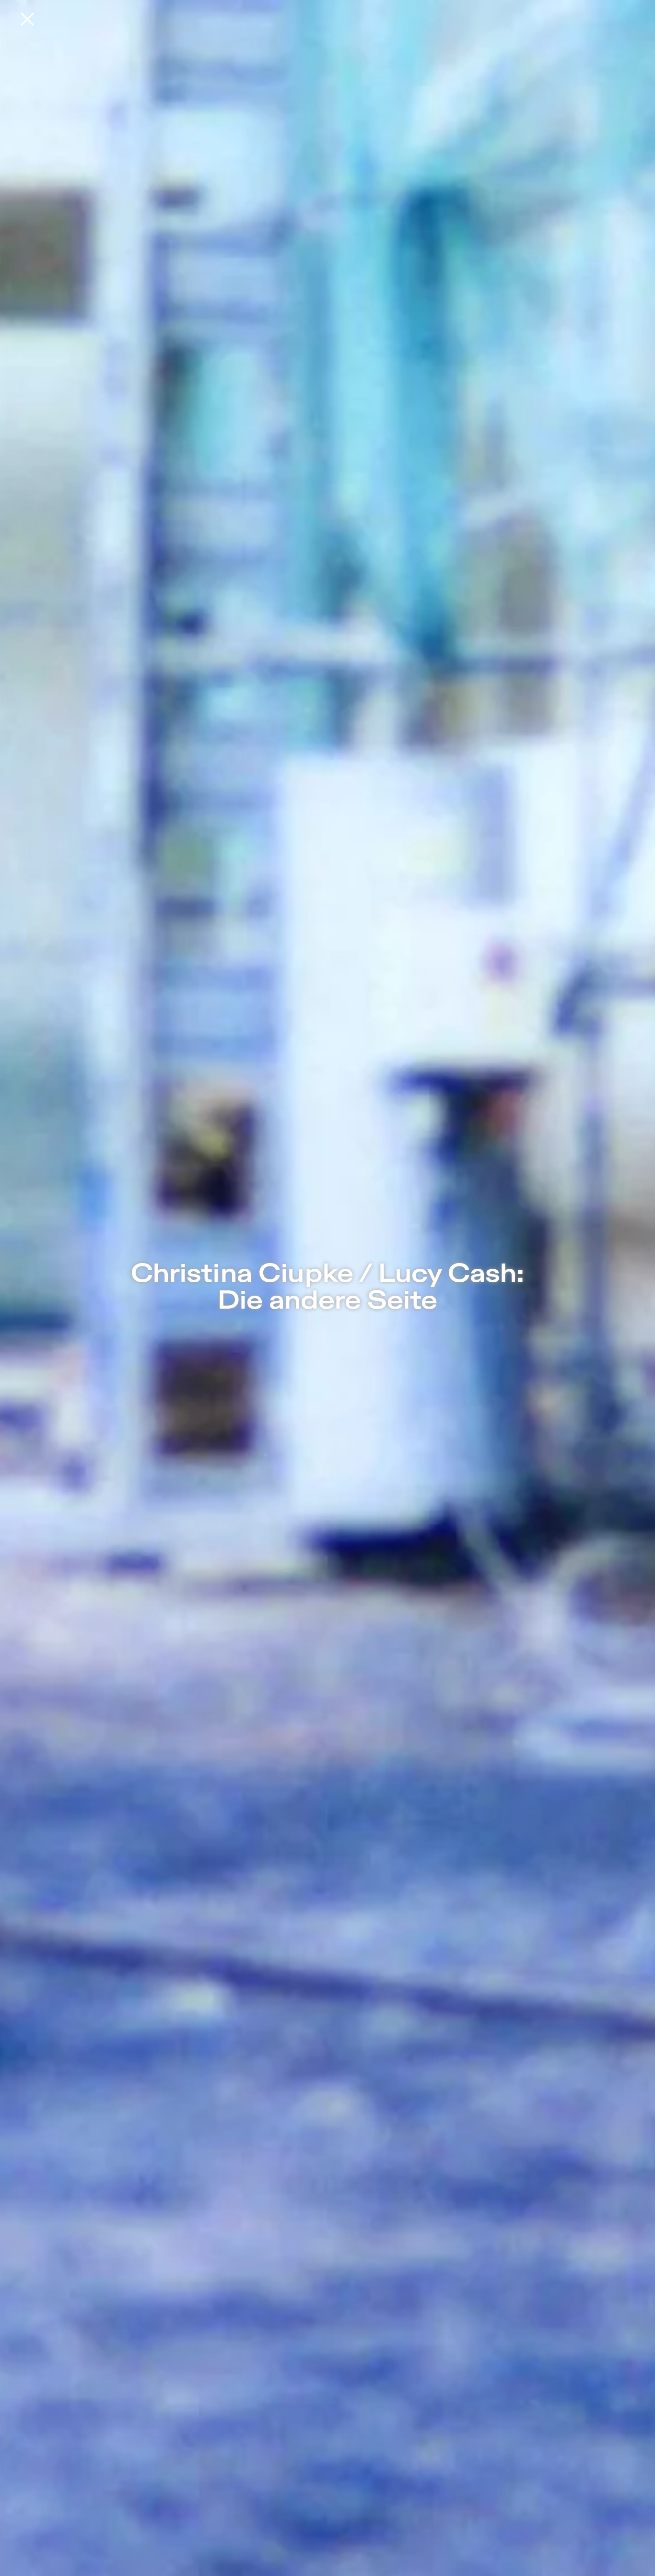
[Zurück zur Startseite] (27, 19)
